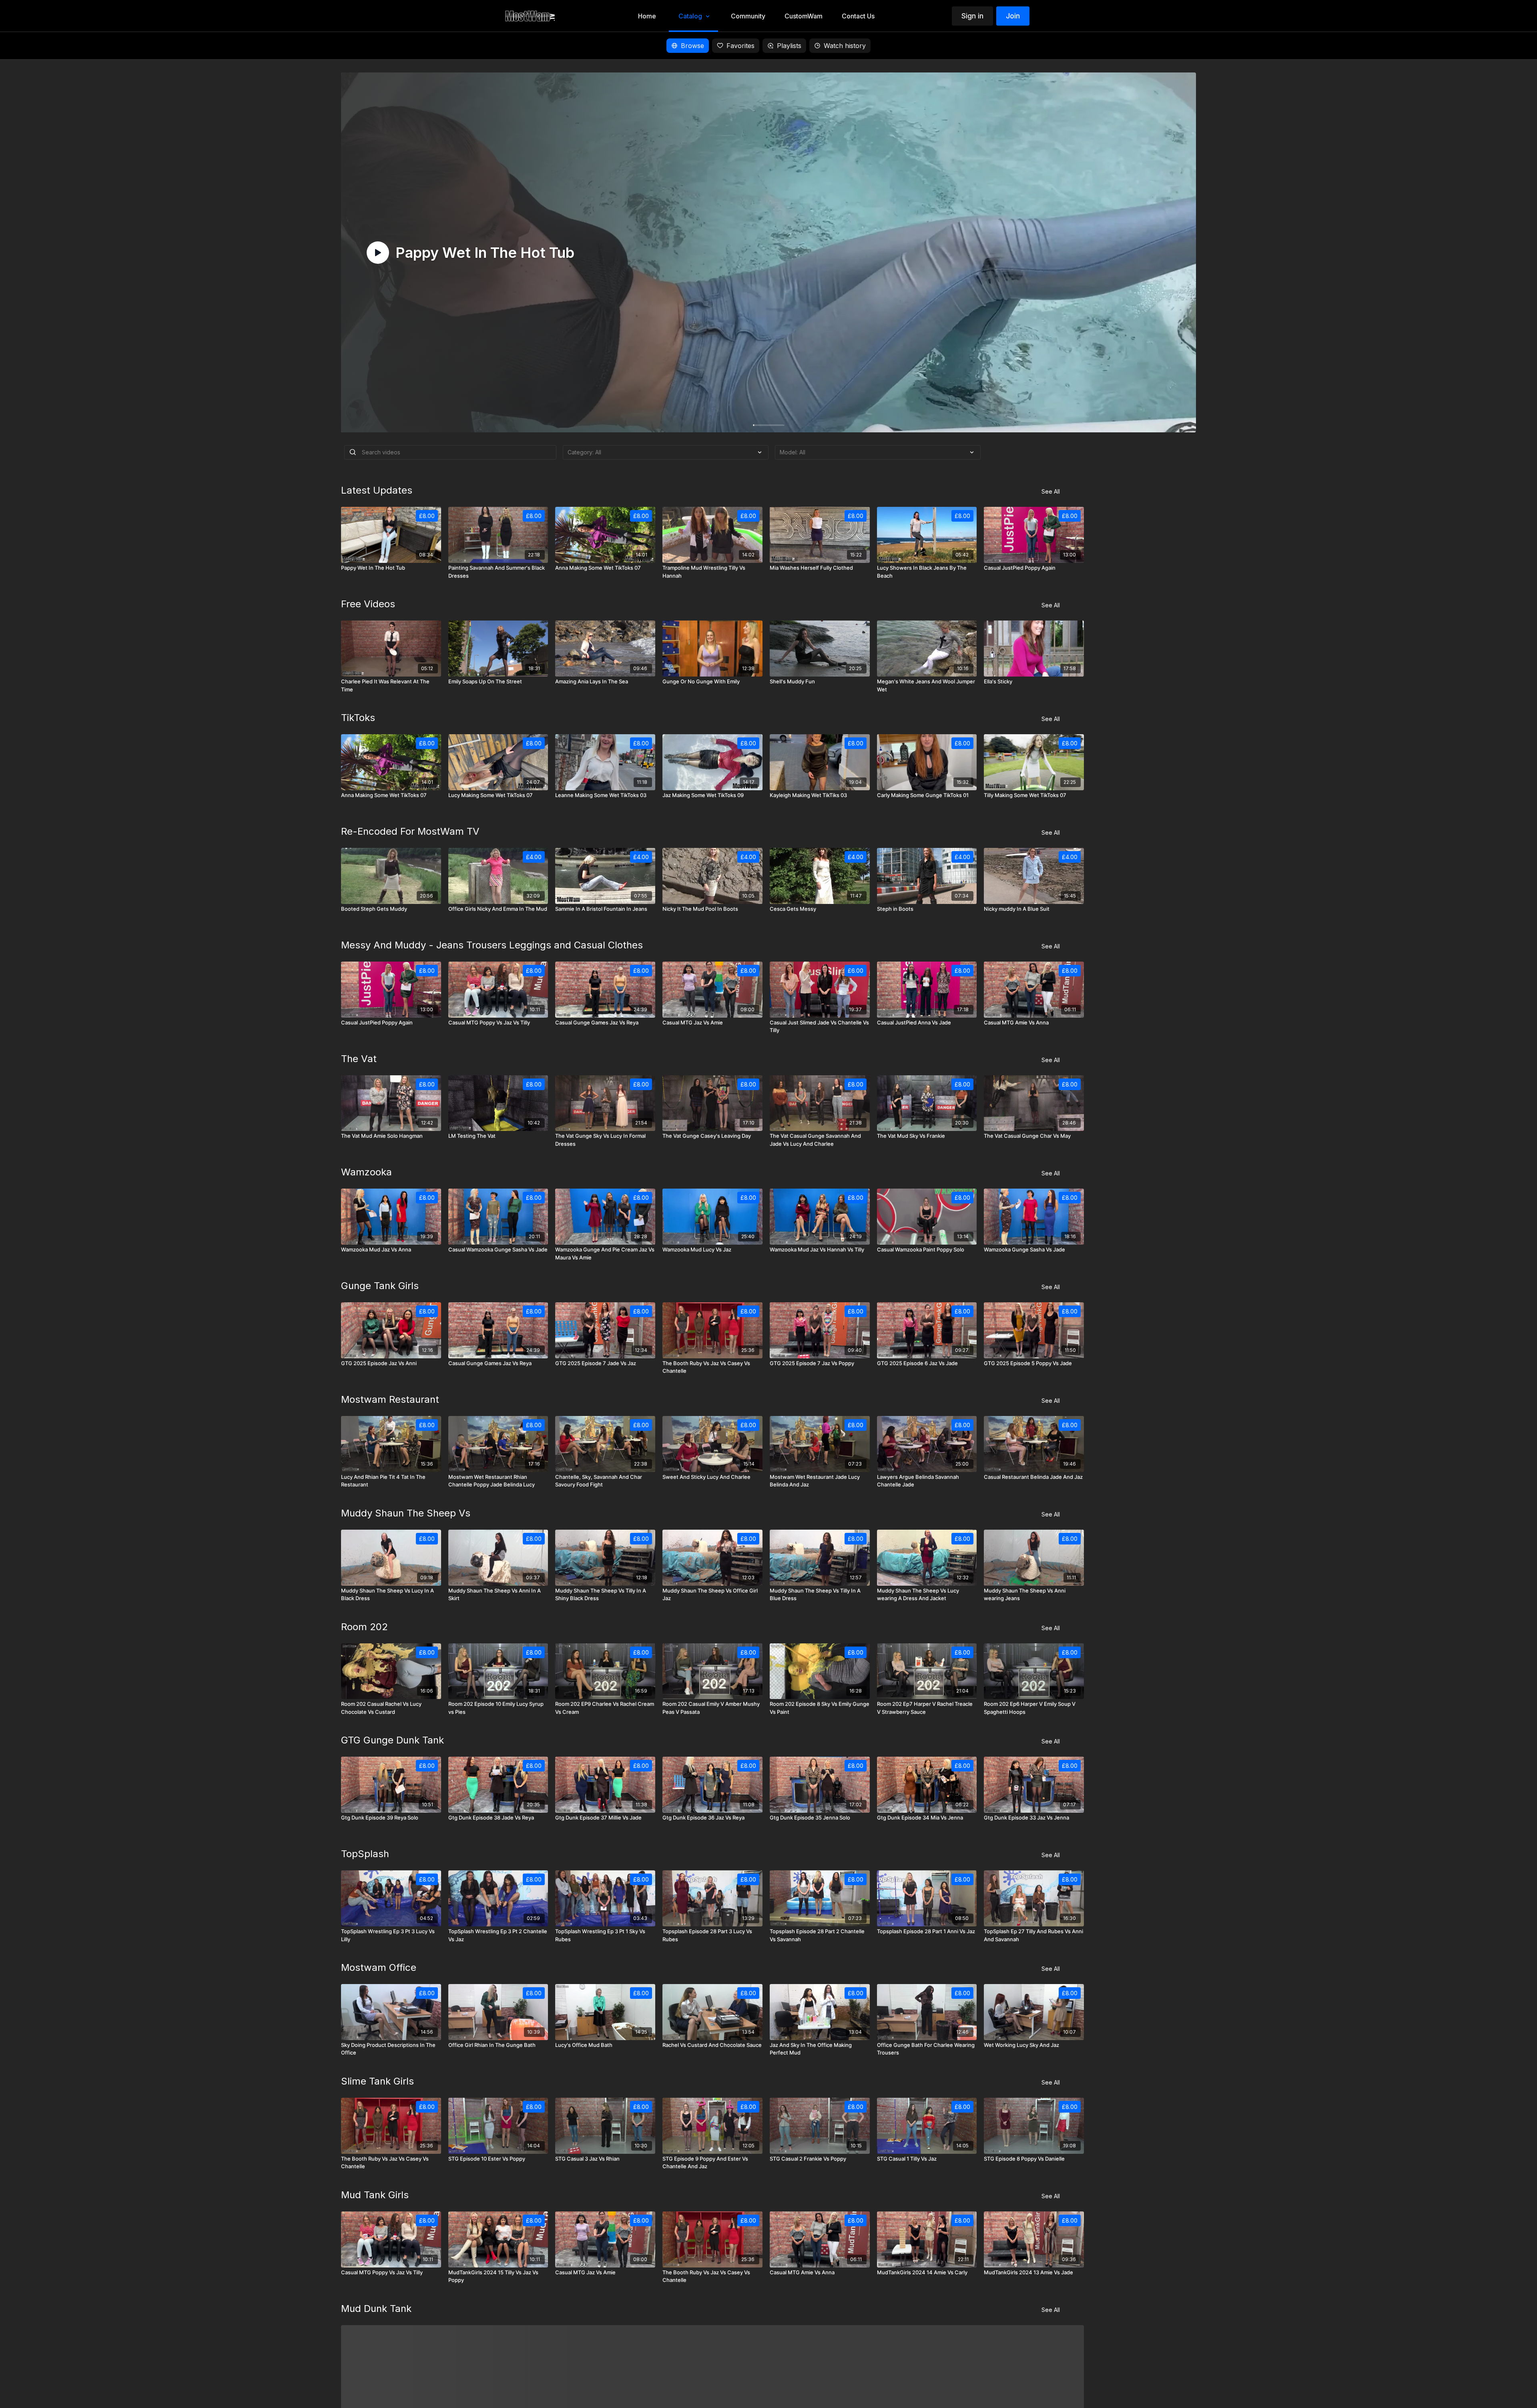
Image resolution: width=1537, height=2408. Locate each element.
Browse (692, 46)
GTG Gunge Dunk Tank (392, 1740)
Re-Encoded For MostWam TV (410, 831)
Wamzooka (366, 1172)
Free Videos (368, 604)
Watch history (845, 46)
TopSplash (365, 1854)
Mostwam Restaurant (390, 1399)
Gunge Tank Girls (380, 1286)
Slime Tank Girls (377, 2081)
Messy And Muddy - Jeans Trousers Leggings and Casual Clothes (492, 945)
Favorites (740, 46)
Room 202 (364, 1627)
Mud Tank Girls (375, 2195)
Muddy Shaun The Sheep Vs (406, 1513)
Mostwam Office (379, 1967)
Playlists (789, 46)
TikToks (358, 718)
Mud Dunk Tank (376, 2309)
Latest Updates (377, 490)
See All (1051, 491)
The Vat (359, 1059)
